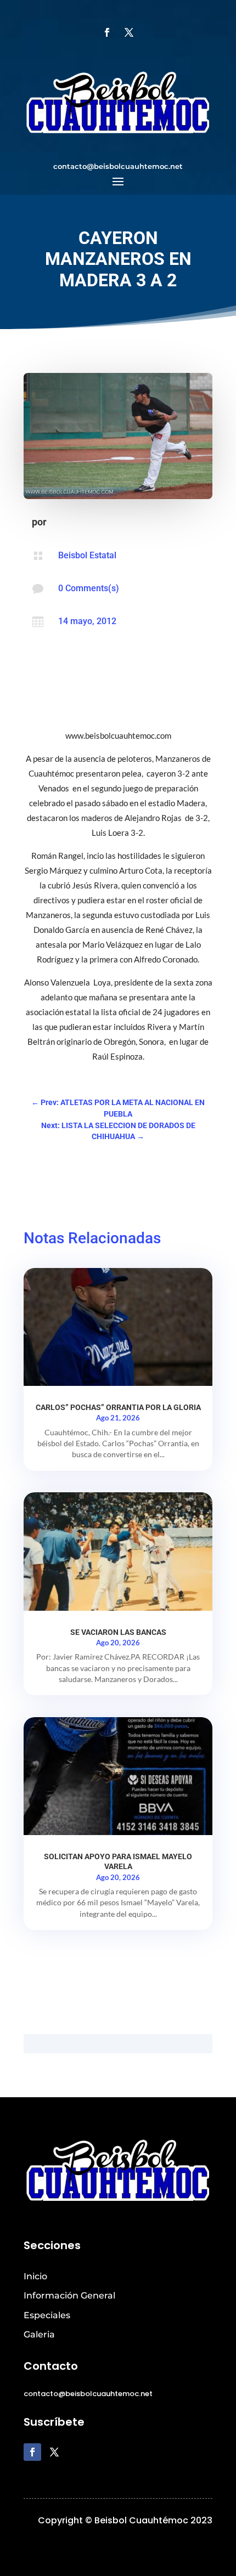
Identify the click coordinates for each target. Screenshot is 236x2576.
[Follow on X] (129, 32)
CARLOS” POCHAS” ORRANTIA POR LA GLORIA (118, 1407)
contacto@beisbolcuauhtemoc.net (118, 166)
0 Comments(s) (89, 588)
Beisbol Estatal (87, 555)
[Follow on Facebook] (107, 32)
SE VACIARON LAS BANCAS (118, 1632)
